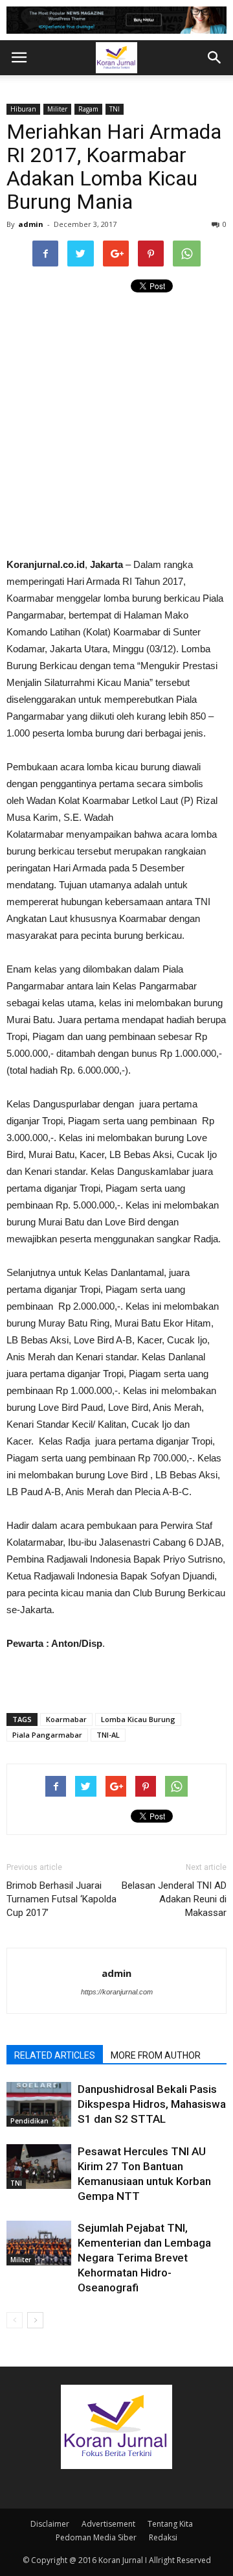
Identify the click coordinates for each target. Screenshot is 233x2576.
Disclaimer (50, 2524)
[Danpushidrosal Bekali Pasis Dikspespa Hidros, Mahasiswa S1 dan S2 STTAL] (39, 2104)
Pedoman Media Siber (96, 2537)
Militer (57, 109)
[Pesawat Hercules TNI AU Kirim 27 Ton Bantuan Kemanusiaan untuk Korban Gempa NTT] (39, 2167)
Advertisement (108, 2524)
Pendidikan (29, 2121)
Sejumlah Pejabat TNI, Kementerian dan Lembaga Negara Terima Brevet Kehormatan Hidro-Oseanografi (144, 2258)
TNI (115, 109)
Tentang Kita (170, 2524)
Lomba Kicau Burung (138, 1719)
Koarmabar (66, 1719)
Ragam (88, 109)
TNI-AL (108, 1735)
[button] (215, 58)
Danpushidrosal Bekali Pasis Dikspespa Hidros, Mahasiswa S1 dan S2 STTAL (152, 2104)
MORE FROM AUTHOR (156, 2055)
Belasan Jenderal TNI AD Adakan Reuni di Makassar (174, 1899)
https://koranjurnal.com (117, 1992)
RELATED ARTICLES (55, 2055)
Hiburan (23, 109)
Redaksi (163, 2537)
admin (31, 224)
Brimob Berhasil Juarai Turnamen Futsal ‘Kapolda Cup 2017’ (61, 1899)
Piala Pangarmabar (47, 1735)
